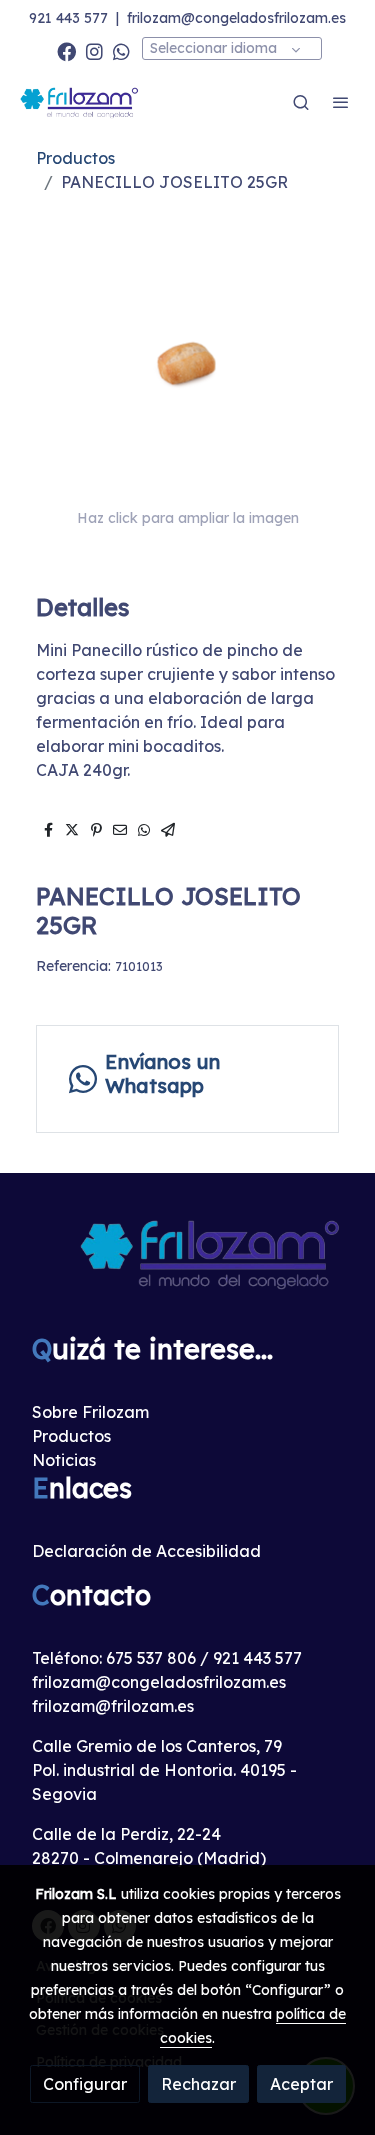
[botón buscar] (301, 102)
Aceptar (301, 2084)
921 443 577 (68, 18)
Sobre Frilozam (90, 1412)
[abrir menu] (341, 102)
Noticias (64, 1460)
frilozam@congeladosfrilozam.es (236, 18)
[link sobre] (187, 1265)
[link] (80, 102)
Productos (75, 158)
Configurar (85, 2084)
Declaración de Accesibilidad (146, 1551)
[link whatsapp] (121, 50)
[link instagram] (94, 50)
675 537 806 (151, 1658)
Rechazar (198, 2084)
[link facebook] (66, 50)
